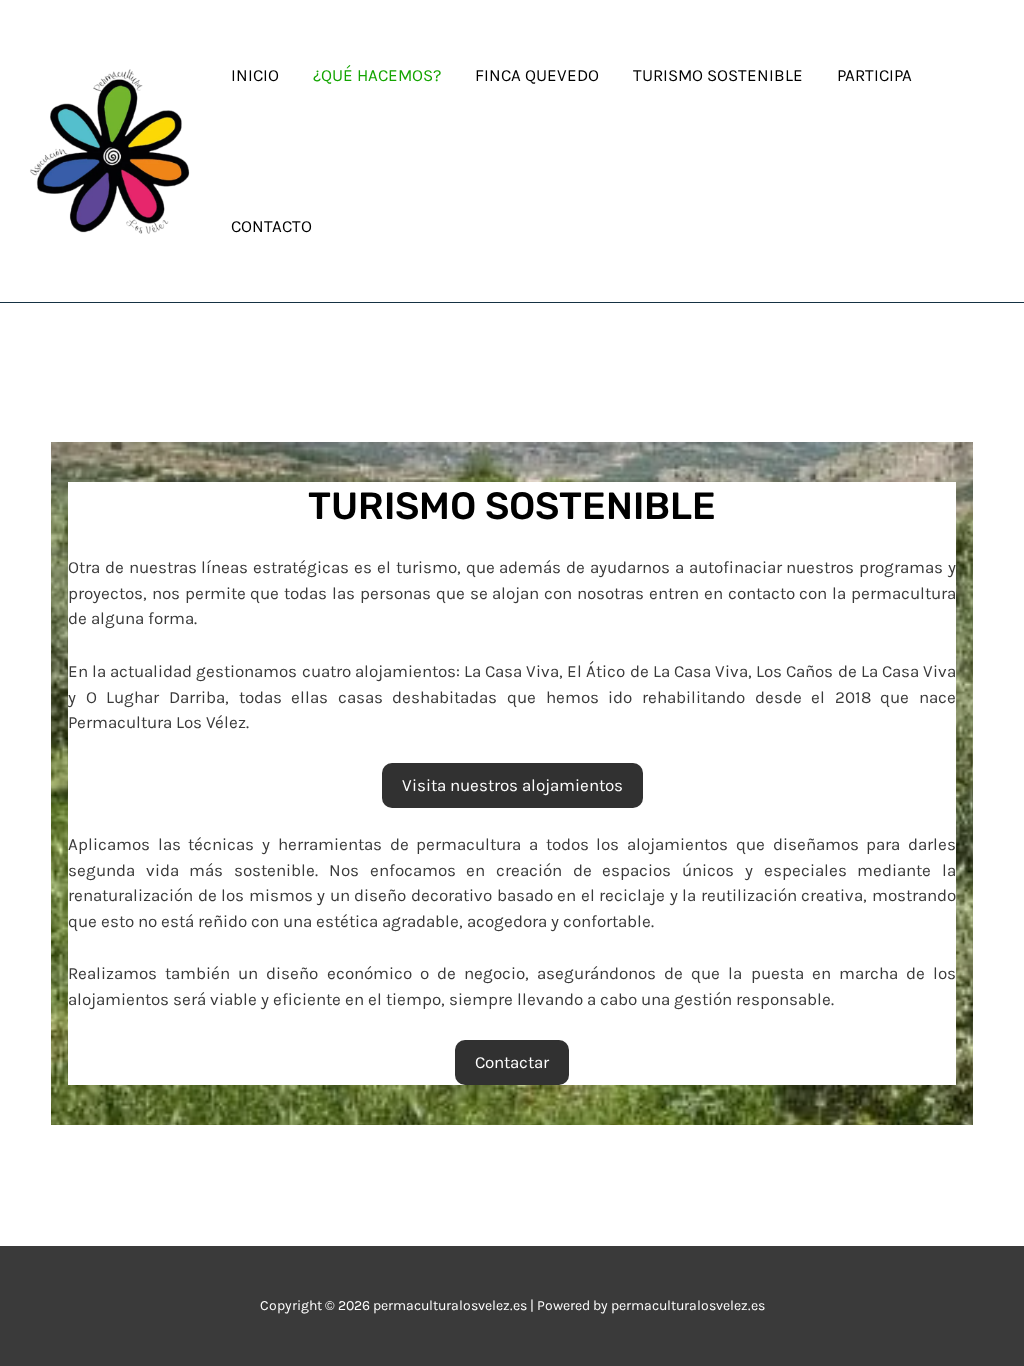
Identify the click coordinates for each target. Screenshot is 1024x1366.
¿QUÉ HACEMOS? (377, 75)
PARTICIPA (874, 75)
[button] (512, 786)
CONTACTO (271, 226)
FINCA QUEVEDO (537, 75)
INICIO (255, 75)
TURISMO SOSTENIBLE (718, 75)
